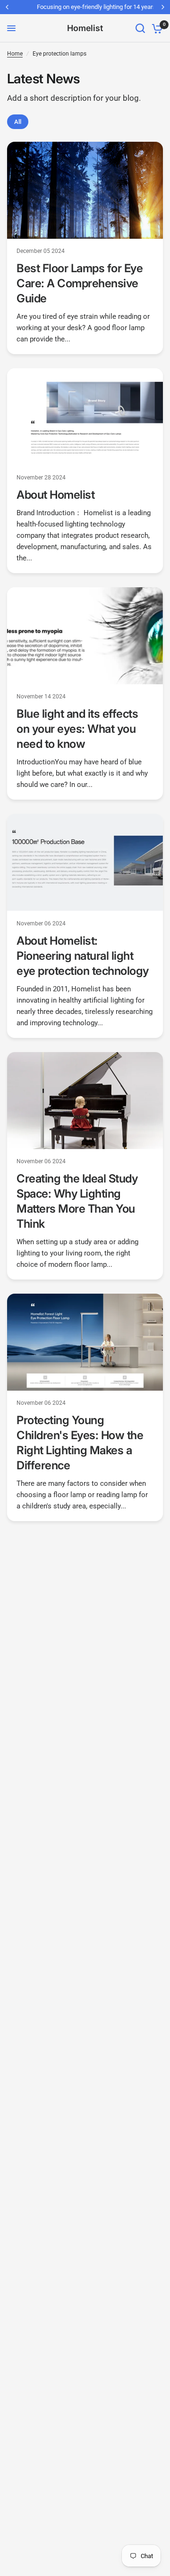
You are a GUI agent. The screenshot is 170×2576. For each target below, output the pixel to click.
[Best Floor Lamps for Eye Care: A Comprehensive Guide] (85, 190)
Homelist (85, 28)
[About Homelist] (85, 417)
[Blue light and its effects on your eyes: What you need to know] (85, 636)
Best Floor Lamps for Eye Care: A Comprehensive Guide (80, 283)
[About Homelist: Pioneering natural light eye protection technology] (85, 862)
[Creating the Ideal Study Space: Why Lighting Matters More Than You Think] (85, 1101)
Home (15, 54)
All (18, 122)
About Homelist (55, 495)
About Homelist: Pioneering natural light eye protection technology (83, 956)
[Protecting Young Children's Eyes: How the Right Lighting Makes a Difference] (85, 1342)
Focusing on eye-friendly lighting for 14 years (85, 7)
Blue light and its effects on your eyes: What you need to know (77, 729)
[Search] (140, 28)
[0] (156, 28)
